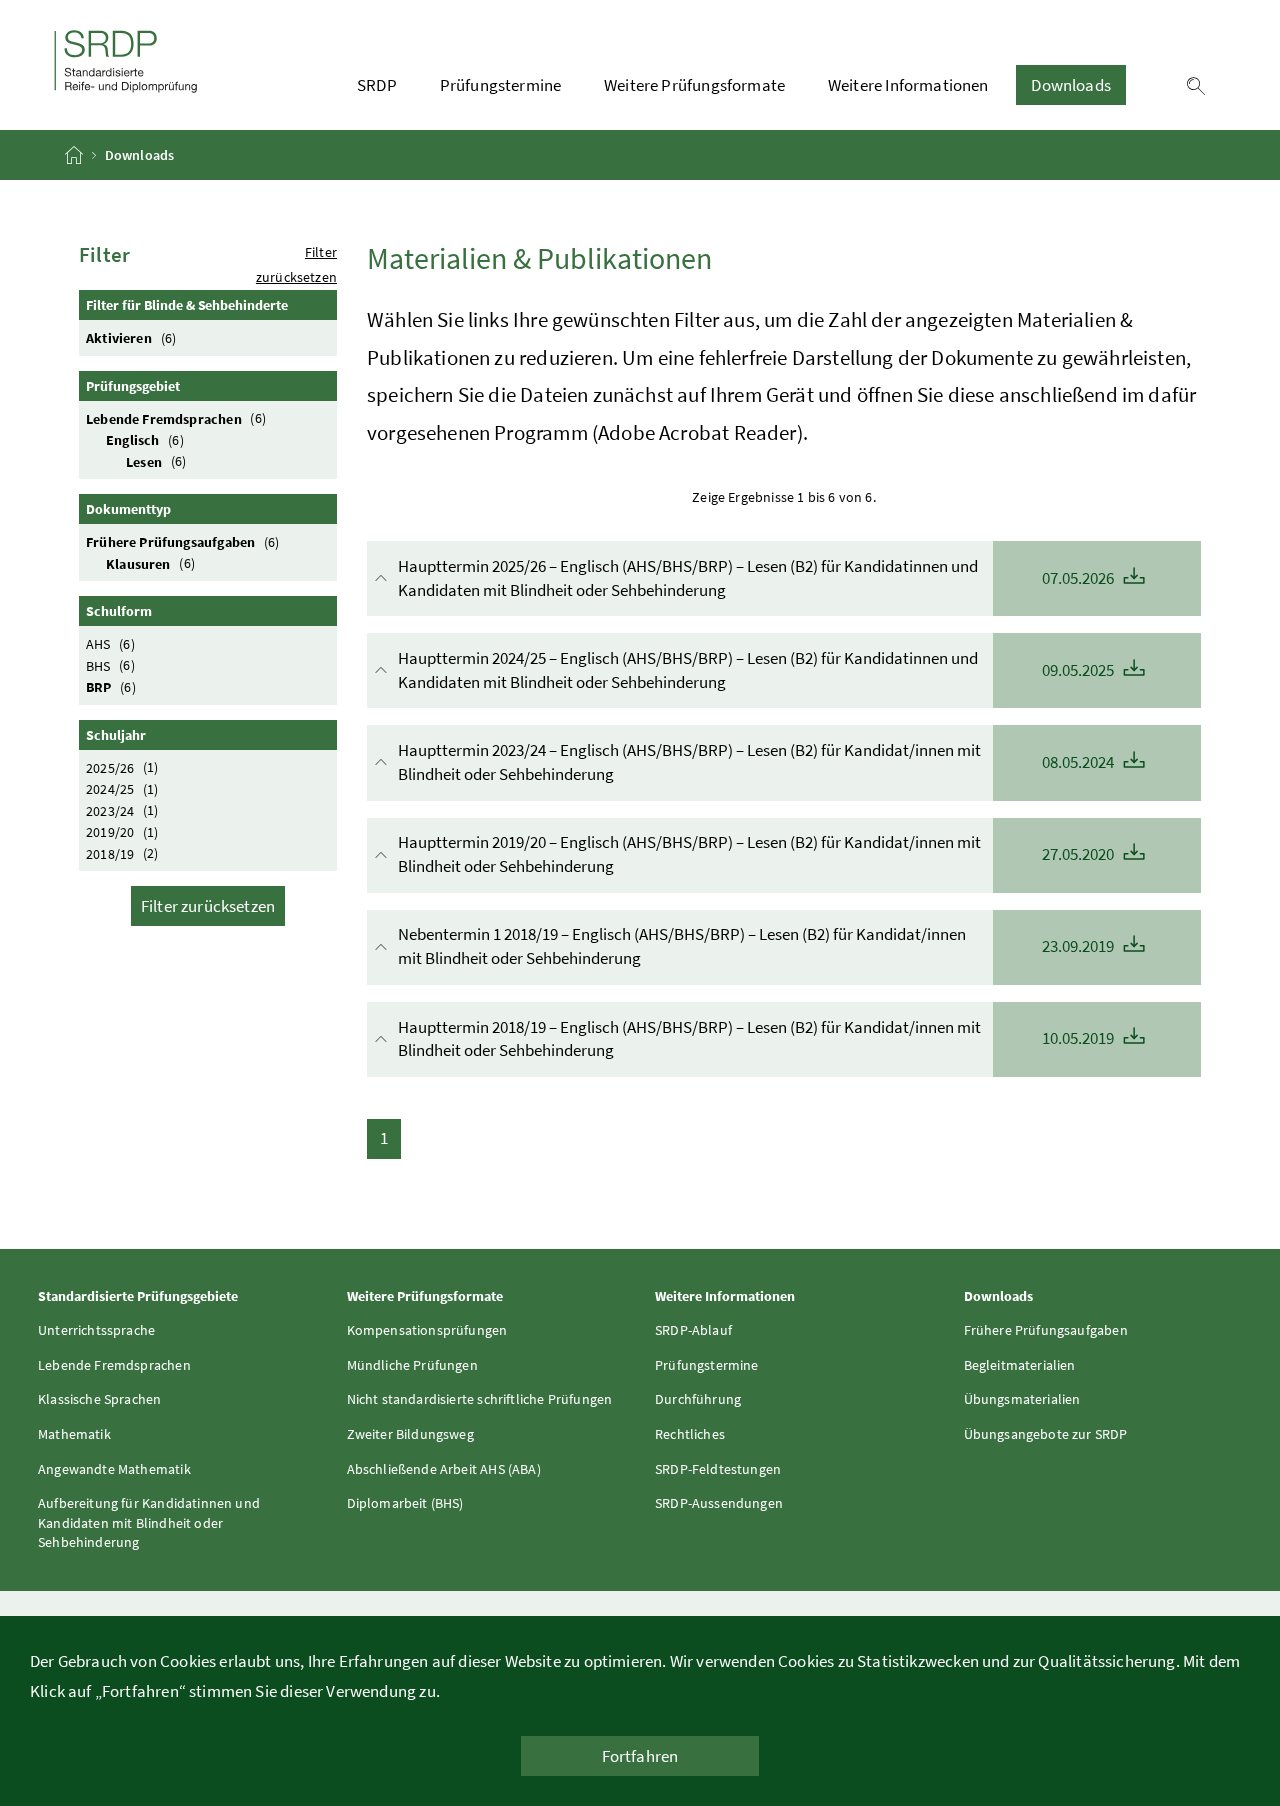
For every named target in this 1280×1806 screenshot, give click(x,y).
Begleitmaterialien (1020, 1365)
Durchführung (698, 1399)
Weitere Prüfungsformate (694, 85)
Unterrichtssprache (96, 1330)
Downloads (1071, 85)
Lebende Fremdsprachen (176, 418)
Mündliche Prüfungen (412, 1365)
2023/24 (122, 810)
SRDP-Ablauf (693, 1330)
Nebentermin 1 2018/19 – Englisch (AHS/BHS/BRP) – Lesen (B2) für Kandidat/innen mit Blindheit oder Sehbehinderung (758, 946)
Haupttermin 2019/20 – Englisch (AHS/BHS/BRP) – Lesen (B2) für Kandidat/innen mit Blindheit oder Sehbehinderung (758, 854)
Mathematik (74, 1434)
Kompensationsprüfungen (427, 1330)
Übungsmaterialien (1022, 1399)
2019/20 (122, 832)
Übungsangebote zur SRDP (1046, 1434)
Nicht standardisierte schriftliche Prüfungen (480, 1399)
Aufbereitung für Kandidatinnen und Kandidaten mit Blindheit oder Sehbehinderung (149, 1522)
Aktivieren (131, 338)
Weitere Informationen (908, 85)
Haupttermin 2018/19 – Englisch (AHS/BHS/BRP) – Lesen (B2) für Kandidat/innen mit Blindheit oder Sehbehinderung (758, 1039)
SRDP (377, 85)
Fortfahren (640, 1756)
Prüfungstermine (501, 85)
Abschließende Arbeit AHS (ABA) (444, 1469)
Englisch (145, 440)
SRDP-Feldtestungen (718, 1469)
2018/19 (122, 853)
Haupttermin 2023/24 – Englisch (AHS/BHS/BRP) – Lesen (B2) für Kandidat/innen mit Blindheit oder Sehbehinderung (758, 762)
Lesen (156, 461)
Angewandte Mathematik (114, 1469)
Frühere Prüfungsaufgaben (183, 542)
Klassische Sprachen (99, 1399)
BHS (110, 665)
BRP (111, 687)
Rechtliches (690, 1434)
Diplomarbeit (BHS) (405, 1503)
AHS (110, 644)
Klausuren (150, 563)
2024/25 (122, 789)
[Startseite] (75, 155)
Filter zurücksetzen (208, 906)
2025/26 (122, 767)
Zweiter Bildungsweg (410, 1434)
